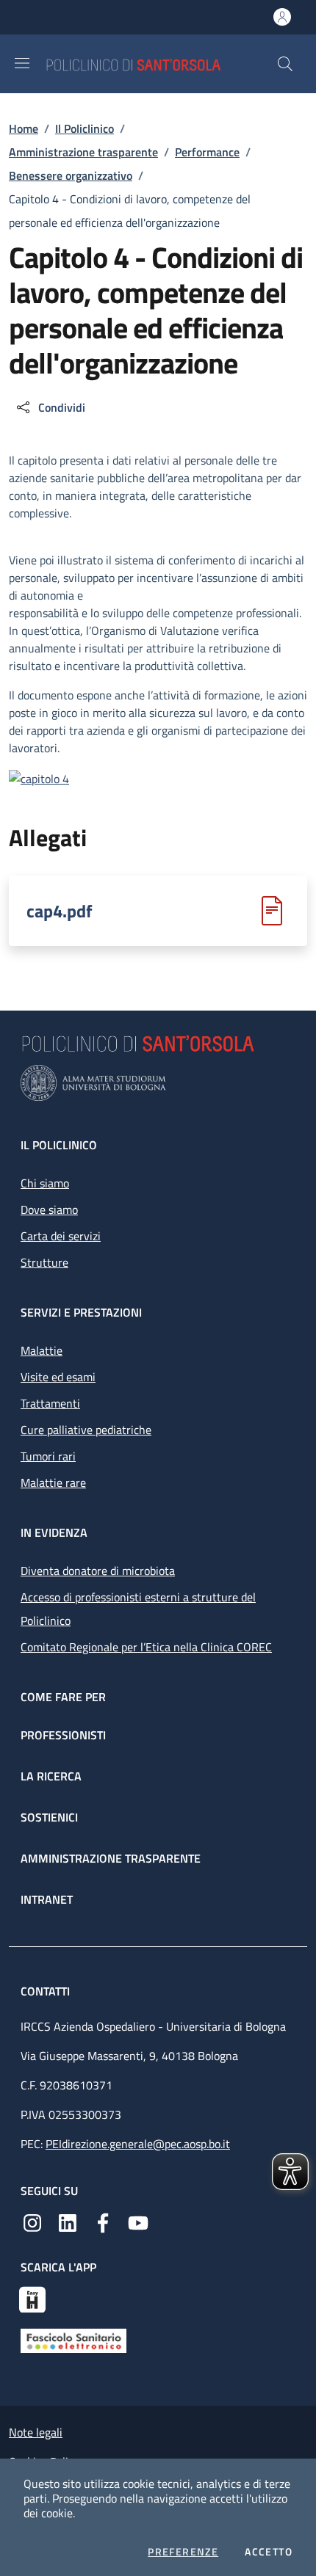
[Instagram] (32, 2222)
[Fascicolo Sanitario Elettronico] (73, 2340)
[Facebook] (103, 2222)
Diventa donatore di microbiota (98, 1571)
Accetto (269, 2552)
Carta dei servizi (61, 1236)
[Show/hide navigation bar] (22, 63)
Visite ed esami (58, 1377)
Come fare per (63, 1697)
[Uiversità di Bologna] (158, 1083)
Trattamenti (50, 1403)
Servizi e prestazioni (81, 1312)
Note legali (36, 2432)
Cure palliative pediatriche (86, 1430)
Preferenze (183, 2552)
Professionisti (63, 1735)
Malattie (42, 1350)
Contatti (47, 1991)
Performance (207, 152)
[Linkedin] (68, 2222)
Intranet (47, 1899)
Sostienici (49, 1817)
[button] (285, 64)
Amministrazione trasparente (83, 152)
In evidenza (54, 1532)
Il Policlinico (85, 128)
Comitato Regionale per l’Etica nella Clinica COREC (146, 1647)
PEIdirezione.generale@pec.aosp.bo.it (138, 2144)
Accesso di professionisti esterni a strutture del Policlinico (138, 1609)
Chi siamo (45, 1183)
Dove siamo (49, 1209)
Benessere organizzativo (71, 175)
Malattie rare (53, 1482)
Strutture (44, 1262)
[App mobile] (32, 2298)
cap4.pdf (60, 911)
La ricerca (51, 1776)
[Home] (161, 63)
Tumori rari (48, 1456)
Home (24, 128)
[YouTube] (138, 2222)
